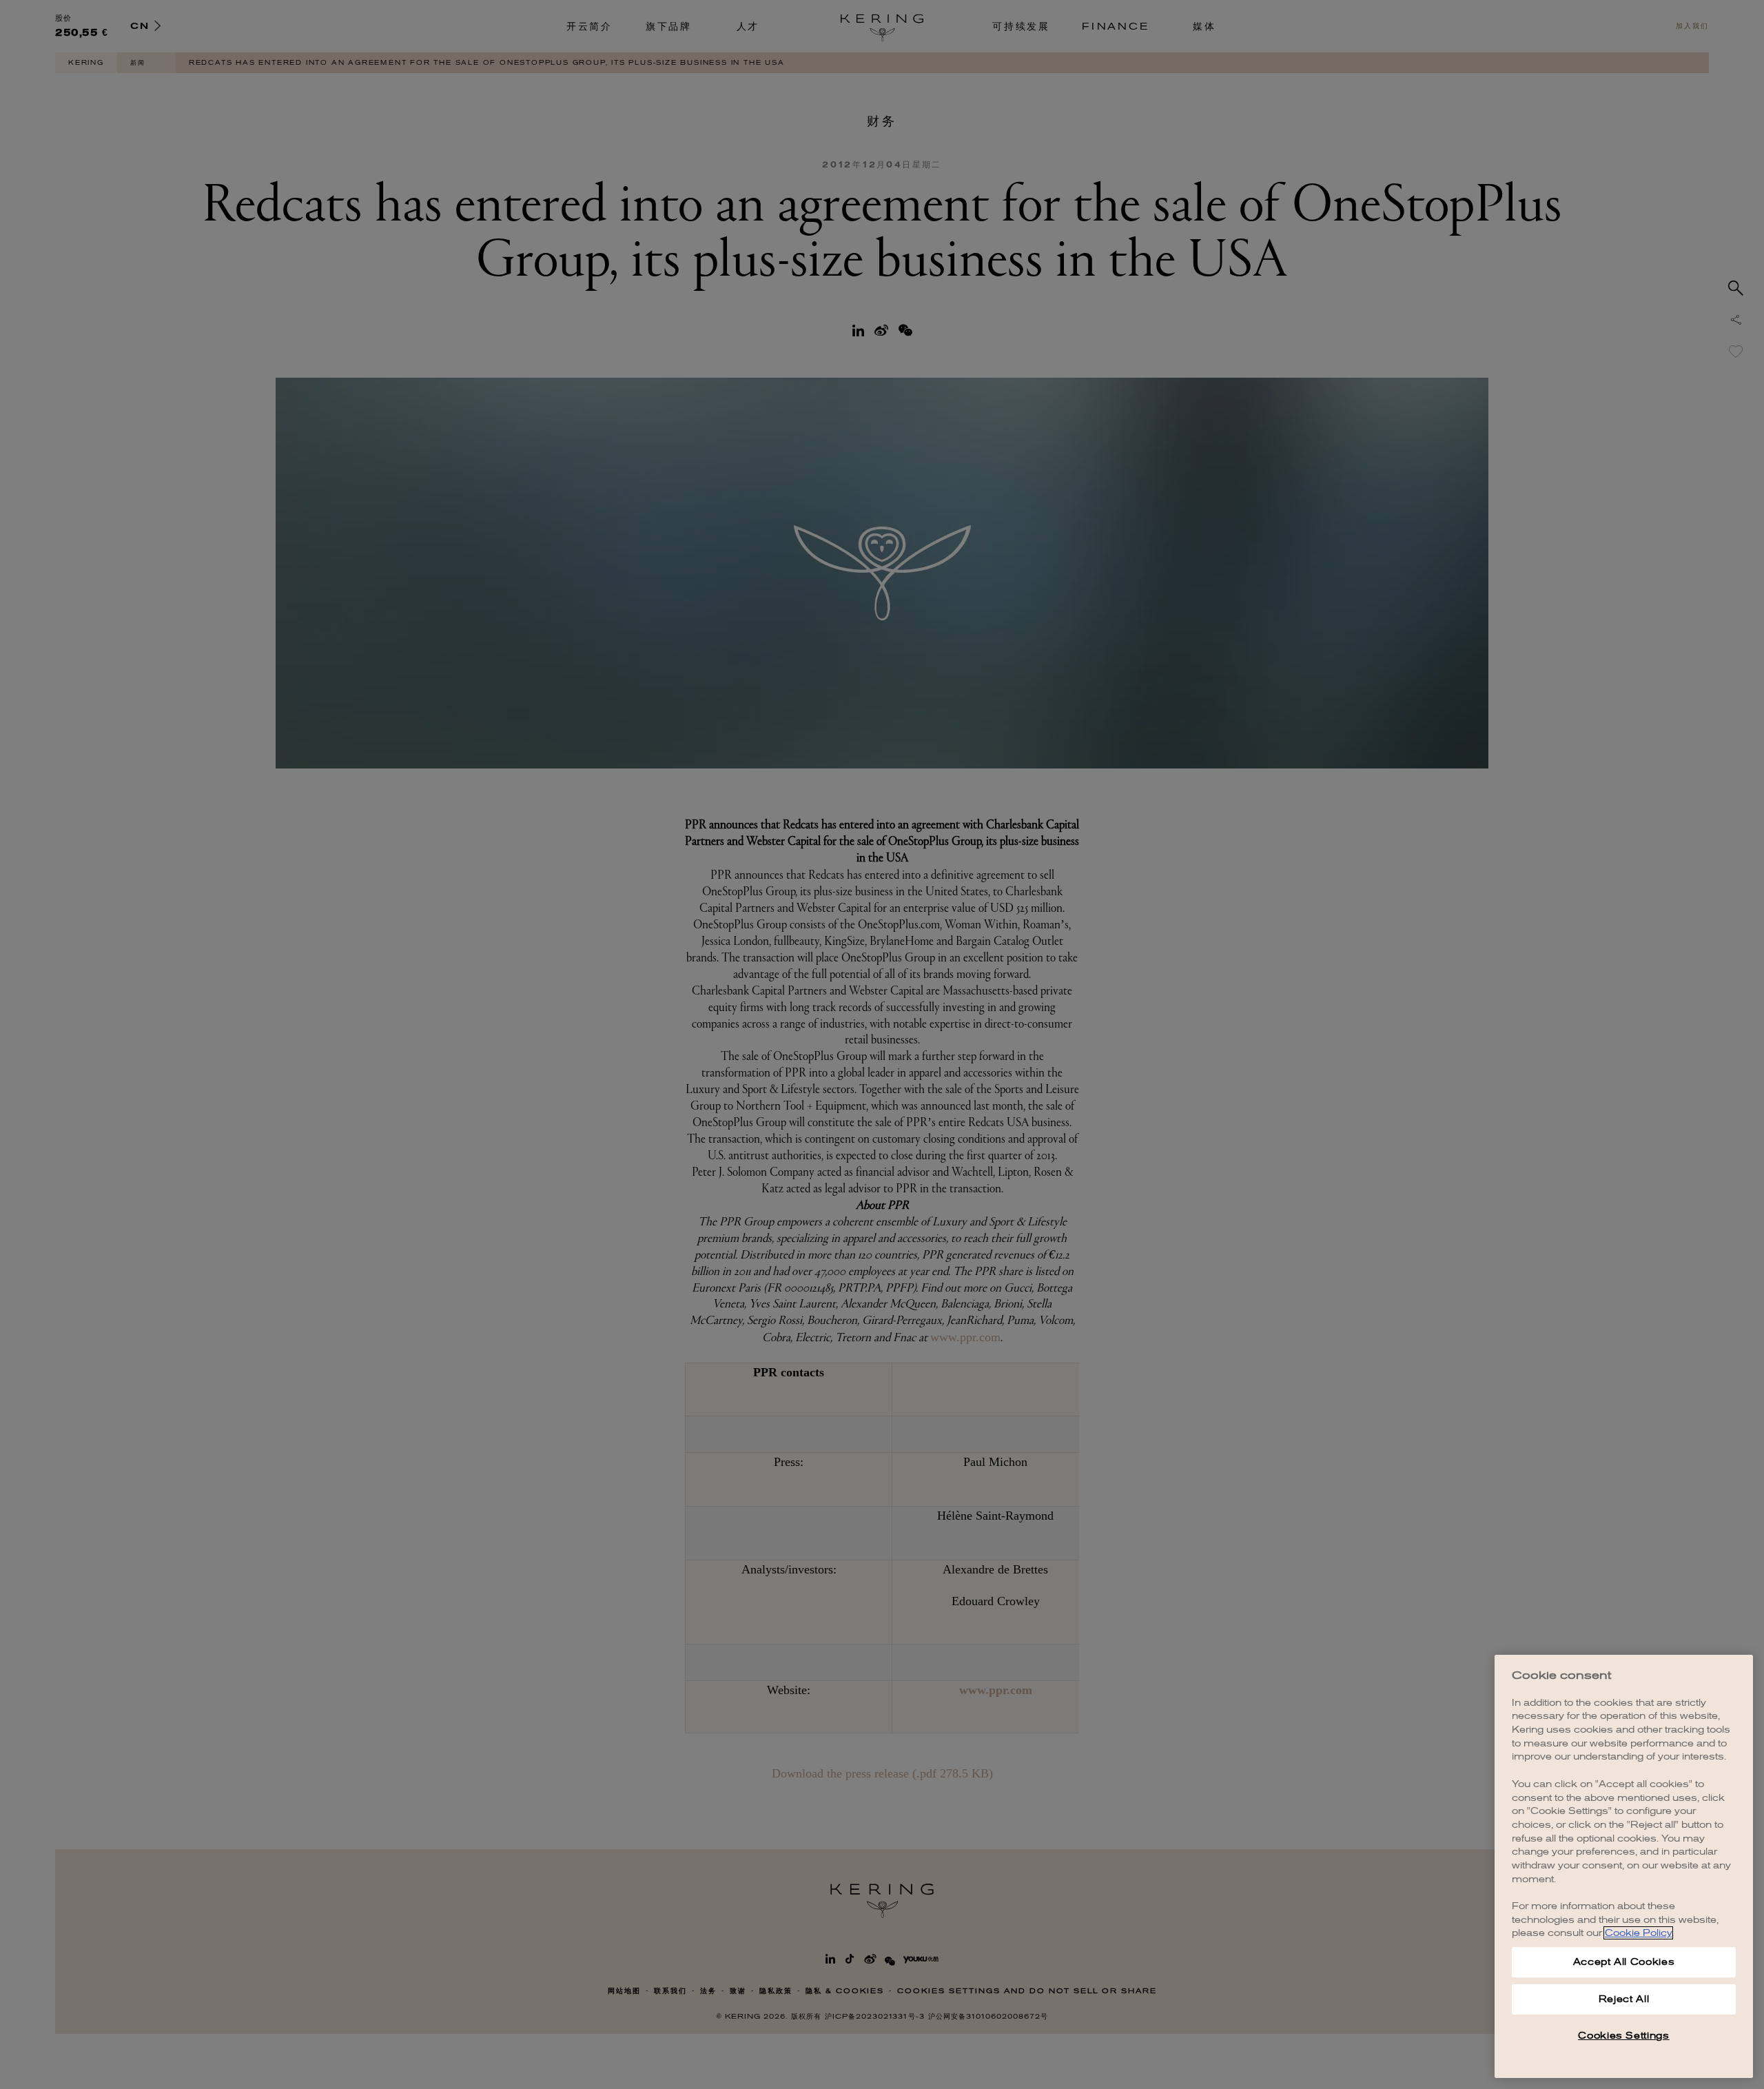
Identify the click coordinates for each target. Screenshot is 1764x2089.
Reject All (1624, 1999)
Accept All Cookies (1624, 1962)
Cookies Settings (1624, 2036)
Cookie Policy (1638, 1933)
